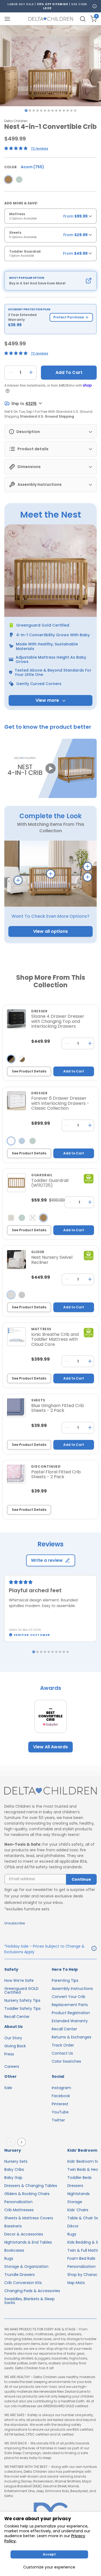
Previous (12, 2142)
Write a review (47, 1560)
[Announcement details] (94, 1949)
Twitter (58, 2120)
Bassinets (13, 2226)
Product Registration (71, 2013)
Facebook (61, 2096)
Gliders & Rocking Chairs (27, 2194)
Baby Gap (13, 2178)
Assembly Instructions (72, 1989)
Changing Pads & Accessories (32, 2291)
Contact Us (62, 2053)
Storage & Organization (26, 2267)
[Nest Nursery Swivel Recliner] (16, 1260)
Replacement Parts (70, 2005)
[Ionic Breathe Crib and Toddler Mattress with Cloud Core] (16, 1337)
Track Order (63, 2045)
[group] (50, 218)
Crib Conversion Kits (23, 2283)
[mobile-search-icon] (83, 19)
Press (9, 2054)
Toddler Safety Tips (22, 2008)
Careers (12, 2066)
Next (23, 2142)
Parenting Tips (65, 1980)
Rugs (9, 2258)
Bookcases (14, 2250)
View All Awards (50, 1747)
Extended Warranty (70, 2021)
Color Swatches (66, 2061)
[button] (50, 769)
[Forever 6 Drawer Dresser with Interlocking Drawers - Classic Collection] (16, 1101)
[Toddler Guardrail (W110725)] (16, 1183)
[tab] (26, 110)
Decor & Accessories (24, 2234)
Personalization (18, 2202)
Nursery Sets (16, 2161)
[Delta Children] (50, 1791)
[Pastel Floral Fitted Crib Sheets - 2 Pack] (16, 1474)
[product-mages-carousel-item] (50, 66)
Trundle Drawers (20, 2275)
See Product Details (29, 1071)
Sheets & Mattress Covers (29, 2218)
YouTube (60, 2112)
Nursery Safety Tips (22, 2000)
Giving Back (15, 2046)
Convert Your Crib (69, 1997)
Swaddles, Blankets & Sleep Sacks (29, 2301)
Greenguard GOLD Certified (21, 1990)
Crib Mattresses (19, 2210)
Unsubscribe (15, 1923)
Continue (81, 1879)
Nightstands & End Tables (28, 2242)
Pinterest (60, 2104)
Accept (49, 2554)
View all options (50, 931)
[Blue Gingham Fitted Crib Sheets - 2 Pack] (16, 1408)
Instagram (61, 2088)
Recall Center (17, 2017)
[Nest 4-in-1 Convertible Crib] (8, 180)
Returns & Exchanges (72, 2037)
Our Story (13, 2038)
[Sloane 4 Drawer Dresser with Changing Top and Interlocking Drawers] (16, 1019)
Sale (8, 2088)
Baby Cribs (14, 2169)
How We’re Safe (19, 1980)
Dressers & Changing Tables (31, 2186)
